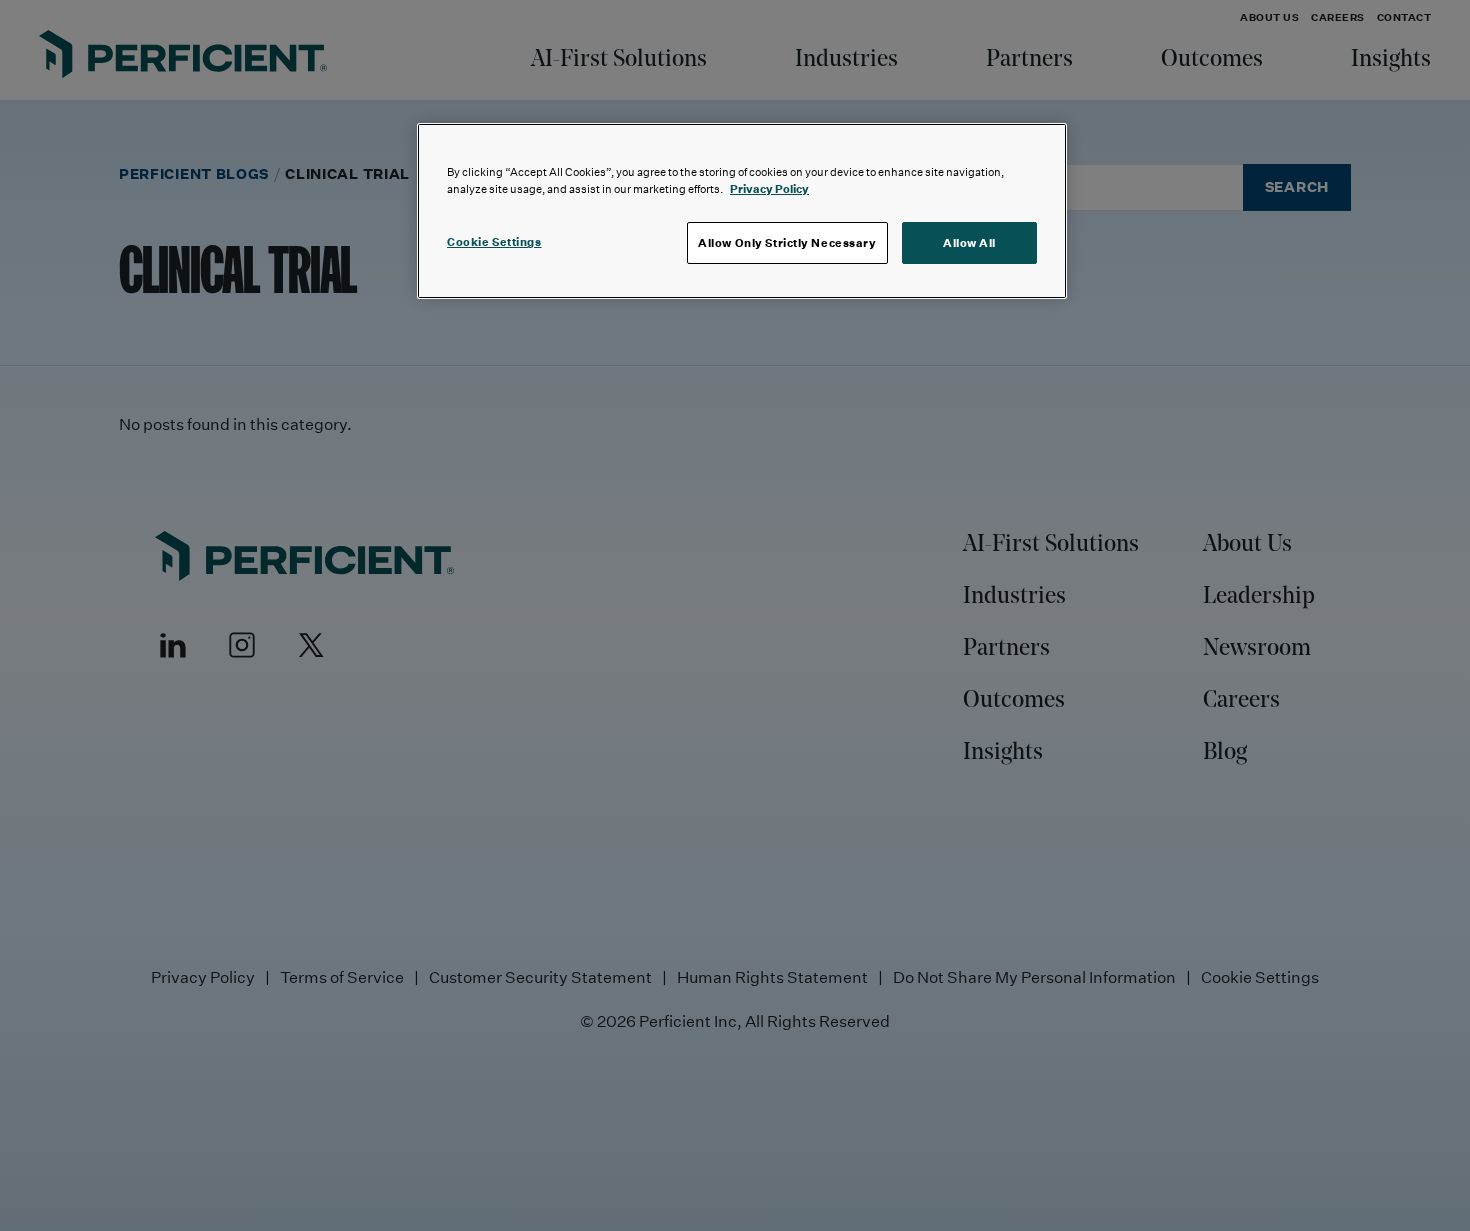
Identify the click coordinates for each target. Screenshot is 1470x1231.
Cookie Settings (494, 241)
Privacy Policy (769, 188)
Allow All (969, 242)
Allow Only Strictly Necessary (787, 242)
